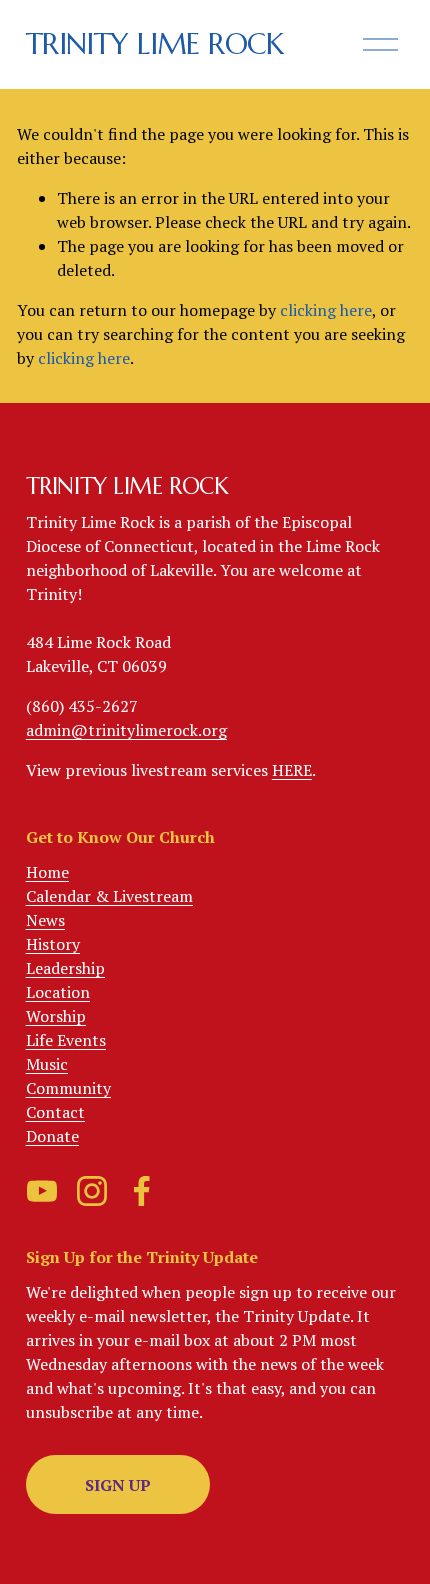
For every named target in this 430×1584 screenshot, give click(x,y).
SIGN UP (118, 1485)
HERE (292, 770)
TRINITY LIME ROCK (154, 44)
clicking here (326, 310)
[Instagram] (92, 1191)
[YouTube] (42, 1191)
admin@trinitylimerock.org (126, 730)
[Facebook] (142, 1191)
